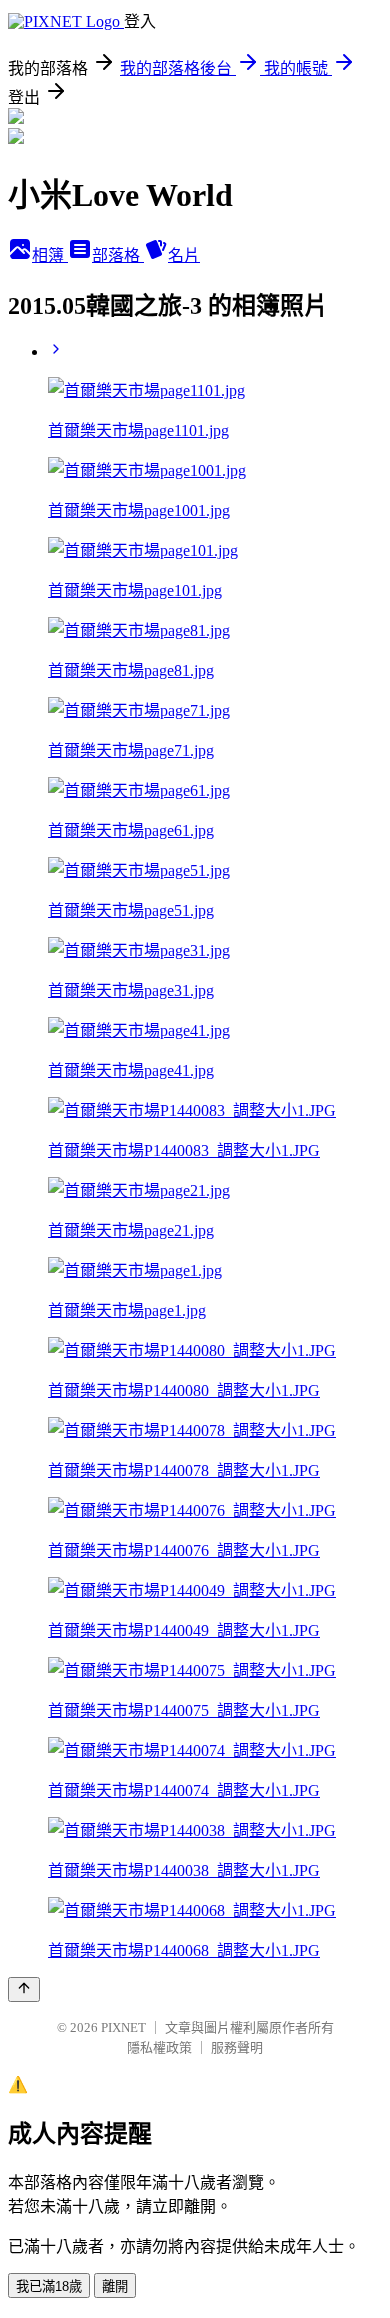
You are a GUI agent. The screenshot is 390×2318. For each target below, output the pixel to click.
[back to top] (24, 1989)
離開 (115, 2286)
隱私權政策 (159, 2047)
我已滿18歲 (49, 2286)
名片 (184, 255)
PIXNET (123, 2027)
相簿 (50, 255)
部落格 (118, 255)
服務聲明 (237, 2047)
